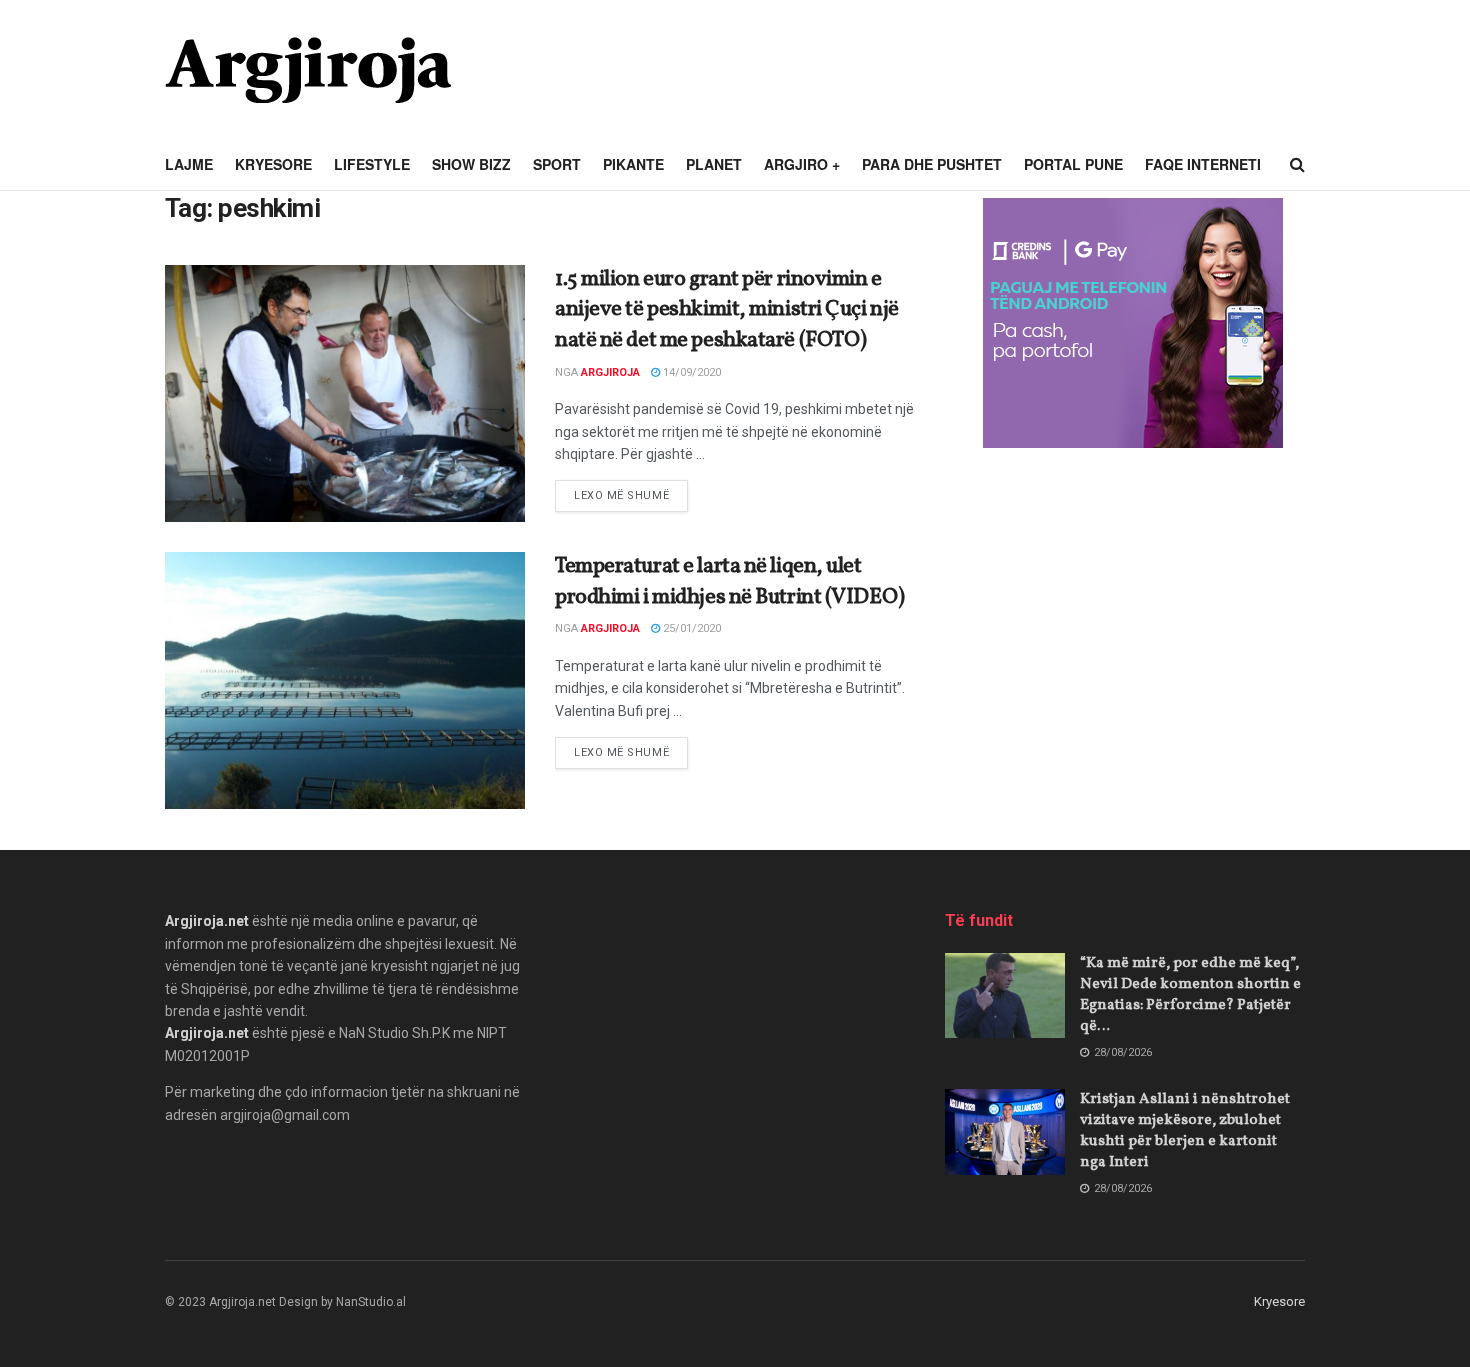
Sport (557, 164)
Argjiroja (610, 372)
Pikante (633, 164)
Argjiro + (802, 164)
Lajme (189, 164)
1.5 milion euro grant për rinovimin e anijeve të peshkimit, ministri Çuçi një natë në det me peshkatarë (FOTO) (727, 310)
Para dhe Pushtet (932, 164)
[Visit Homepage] (308, 70)
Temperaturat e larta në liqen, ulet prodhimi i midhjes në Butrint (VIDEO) (730, 582)
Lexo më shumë (631, 495)
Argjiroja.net (207, 921)
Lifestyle (372, 164)
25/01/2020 (690, 628)
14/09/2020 (690, 372)
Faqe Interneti (1203, 164)
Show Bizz (471, 164)
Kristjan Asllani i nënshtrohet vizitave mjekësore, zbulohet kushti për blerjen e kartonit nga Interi (1185, 1131)
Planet (714, 164)
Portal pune (1073, 164)
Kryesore (273, 164)
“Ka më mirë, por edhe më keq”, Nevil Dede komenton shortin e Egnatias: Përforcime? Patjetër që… (1190, 995)
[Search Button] (1297, 165)
